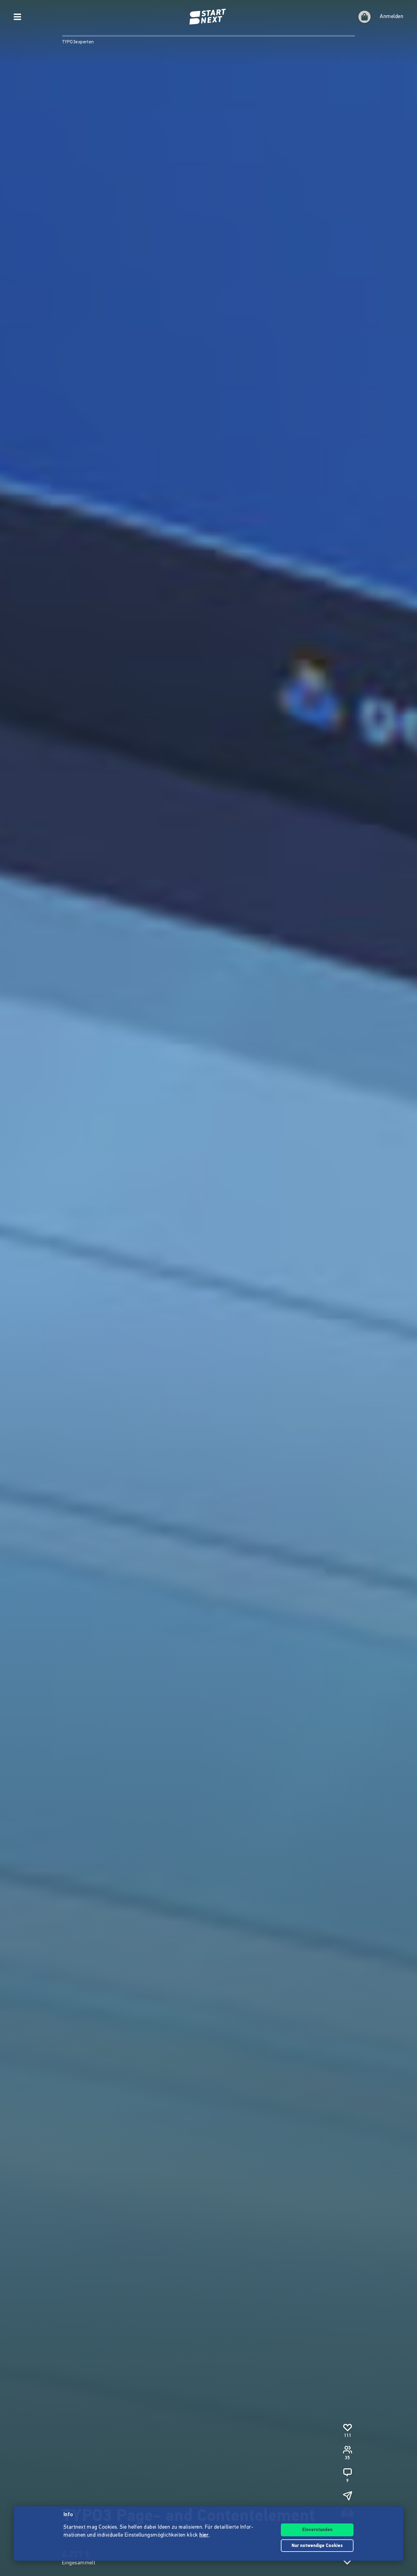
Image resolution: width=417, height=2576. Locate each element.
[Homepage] (209, 17)
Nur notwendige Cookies (317, 2546)
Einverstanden (317, 2530)
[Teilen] (347, 2496)
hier (204, 2535)
